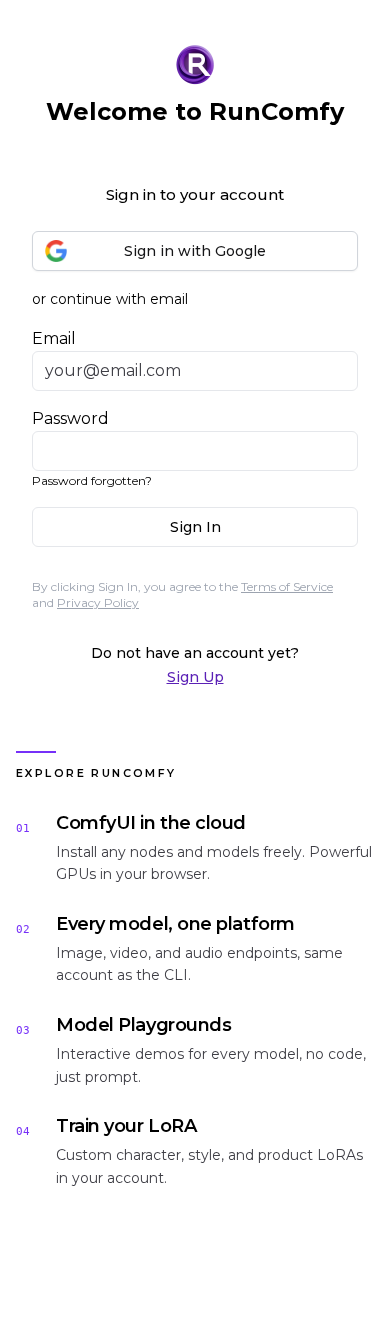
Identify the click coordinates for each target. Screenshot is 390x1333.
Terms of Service (287, 586)
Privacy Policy (98, 602)
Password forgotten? (92, 480)
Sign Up (195, 677)
